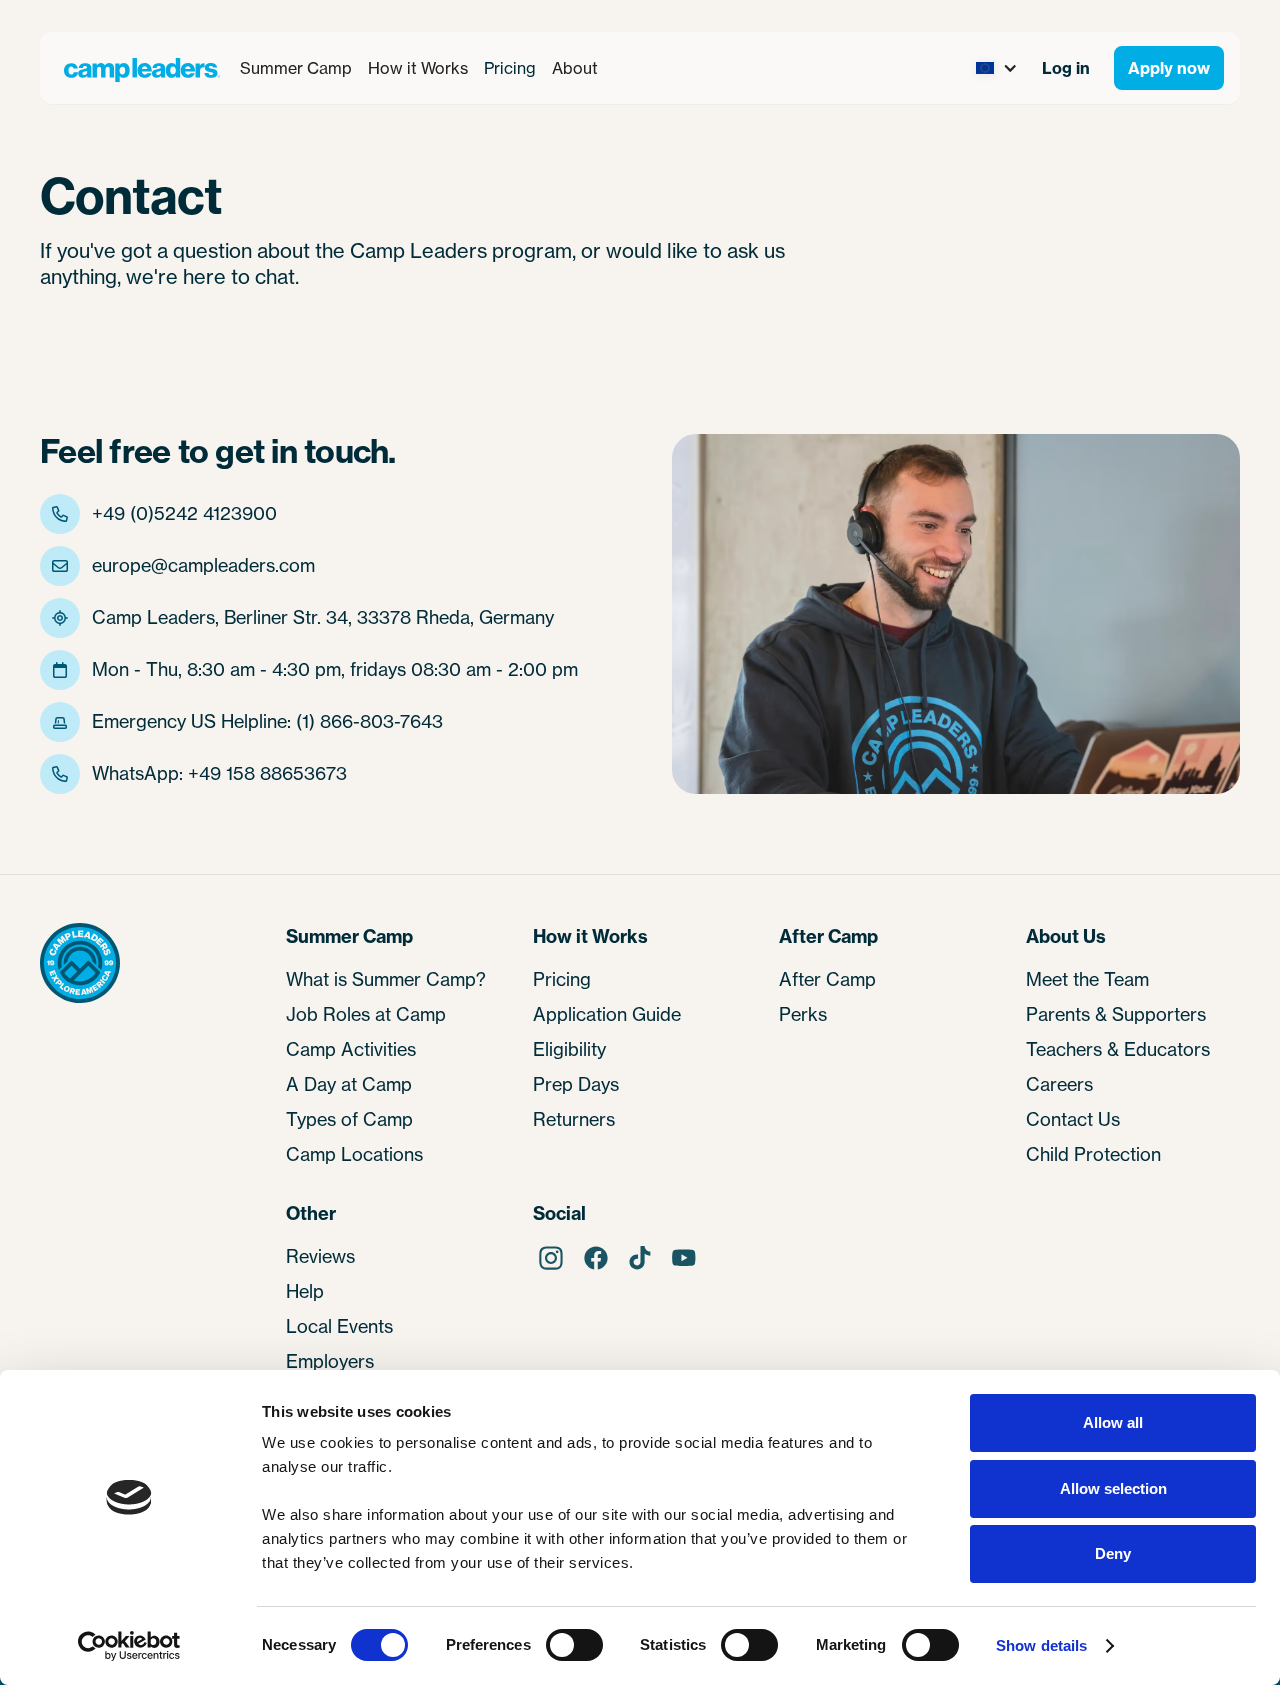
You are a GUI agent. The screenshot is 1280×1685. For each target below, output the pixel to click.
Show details (1041, 1645)
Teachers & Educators (1118, 1049)
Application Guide (607, 1014)
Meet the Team (1087, 979)
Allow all (1113, 1422)
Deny (1113, 1553)
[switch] (574, 1645)
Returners (574, 1119)
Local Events (339, 1326)
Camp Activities (351, 1049)
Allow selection (1113, 1488)
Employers (330, 1361)
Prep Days (576, 1084)
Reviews (320, 1256)
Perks (803, 1014)
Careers (1059, 1084)
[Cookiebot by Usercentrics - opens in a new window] (129, 1646)
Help (305, 1291)
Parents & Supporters (1116, 1014)
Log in (1066, 68)
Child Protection (1093, 1154)
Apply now (1169, 68)
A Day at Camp (349, 1084)
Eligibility (569, 1049)
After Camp (827, 979)
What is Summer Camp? (386, 979)
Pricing (510, 68)
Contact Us (1073, 1119)
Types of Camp (349, 1119)
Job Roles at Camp (366, 1014)
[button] (296, 68)
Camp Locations (354, 1154)
